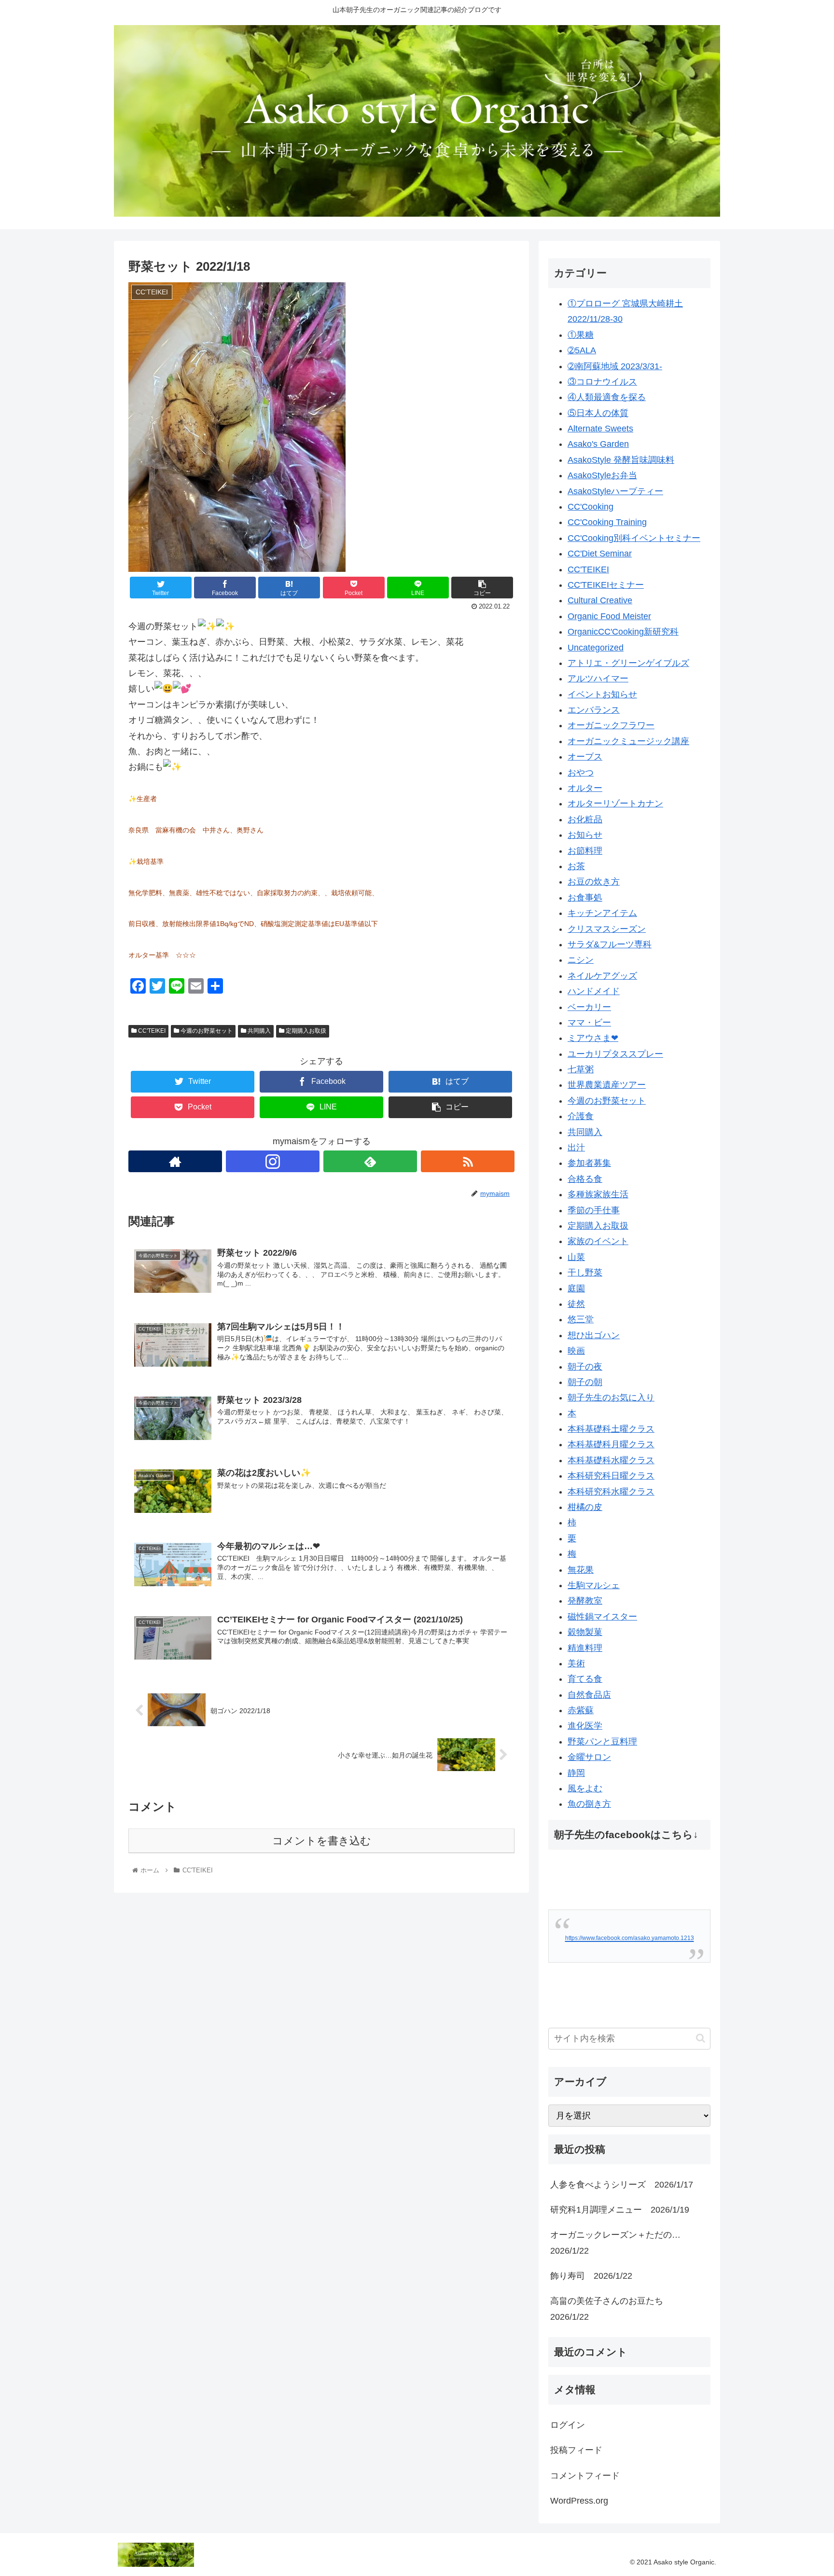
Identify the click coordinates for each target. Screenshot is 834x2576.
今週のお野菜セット (206, 1031)
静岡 (576, 1773)
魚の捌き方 (589, 1804)
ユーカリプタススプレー (615, 1054)
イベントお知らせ (602, 694)
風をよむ (585, 1788)
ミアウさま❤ (593, 1038)
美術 (576, 1663)
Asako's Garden (598, 444)
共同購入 (258, 1031)
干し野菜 (585, 1273)
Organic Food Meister (609, 616)
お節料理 (585, 851)
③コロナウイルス (602, 382)
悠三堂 (581, 1319)
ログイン (568, 2425)
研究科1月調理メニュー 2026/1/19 (620, 2210)
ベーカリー (589, 1007)
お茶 (576, 866)
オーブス (585, 757)
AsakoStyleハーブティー (615, 491)
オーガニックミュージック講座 (628, 741)
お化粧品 (585, 819)
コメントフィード (585, 2476)
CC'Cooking (591, 507)
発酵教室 (585, 1601)
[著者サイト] (175, 1161)
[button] (701, 2038)
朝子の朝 (585, 1382)
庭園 (576, 1288)
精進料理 (585, 1648)
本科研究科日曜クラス (611, 1476)
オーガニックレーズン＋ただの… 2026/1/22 (620, 2243)
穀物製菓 (585, 1632)
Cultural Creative (600, 600)
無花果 (581, 1570)
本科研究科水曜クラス (611, 1492)
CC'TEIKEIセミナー (606, 585)
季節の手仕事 (594, 1210)
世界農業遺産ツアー (607, 1085)
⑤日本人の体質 (598, 413)
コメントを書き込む (322, 1841)
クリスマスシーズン (607, 929)
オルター (585, 788)
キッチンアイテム (602, 913)
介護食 (581, 1116)
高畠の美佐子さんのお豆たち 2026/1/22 (611, 2309)
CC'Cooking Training (607, 522)
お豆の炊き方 (594, 882)
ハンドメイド (594, 991)
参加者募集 (589, 1163)
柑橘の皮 (585, 1507)
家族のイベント (598, 1241)
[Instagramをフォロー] (273, 1161)
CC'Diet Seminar (600, 554)
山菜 (576, 1257)
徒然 (576, 1304)
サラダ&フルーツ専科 (610, 944)
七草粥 (581, 1069)
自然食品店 (589, 1695)
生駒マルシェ (594, 1585)
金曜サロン (589, 1757)
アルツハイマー (598, 679)
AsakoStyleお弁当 (602, 475)
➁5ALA (582, 350)
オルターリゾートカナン (615, 803)
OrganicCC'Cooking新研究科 (623, 632)
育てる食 (585, 1679)
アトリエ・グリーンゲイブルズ (628, 663)
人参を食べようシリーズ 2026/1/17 (622, 2185)
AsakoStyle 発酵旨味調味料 (621, 460)
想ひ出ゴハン (594, 1335)
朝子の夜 (585, 1367)
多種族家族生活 (598, 1194)
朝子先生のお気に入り (611, 1398)
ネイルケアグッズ (602, 976)
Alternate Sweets (600, 429)
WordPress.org (579, 2501)
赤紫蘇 (581, 1710)
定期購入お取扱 (305, 1031)
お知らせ (585, 835)
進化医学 (585, 1726)
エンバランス (594, 710)
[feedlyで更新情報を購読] (370, 1161)
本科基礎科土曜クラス (611, 1429)
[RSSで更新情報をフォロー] (468, 1161)
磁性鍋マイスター (602, 1617)
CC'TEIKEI (151, 1031)
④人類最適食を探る (607, 397)
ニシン (581, 960)
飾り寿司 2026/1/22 (591, 2276)
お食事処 (585, 898)
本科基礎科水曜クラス (611, 1460)
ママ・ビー (589, 1023)
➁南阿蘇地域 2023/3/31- (615, 366)
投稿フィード (576, 2450)
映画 (576, 1351)
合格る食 (585, 1179)
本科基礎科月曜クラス (611, 1444)
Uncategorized (596, 648)
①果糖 (581, 335)
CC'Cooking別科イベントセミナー (634, 538)
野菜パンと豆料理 (602, 1742)
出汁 (576, 1148)
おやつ (581, 773)
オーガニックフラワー (611, 725)
